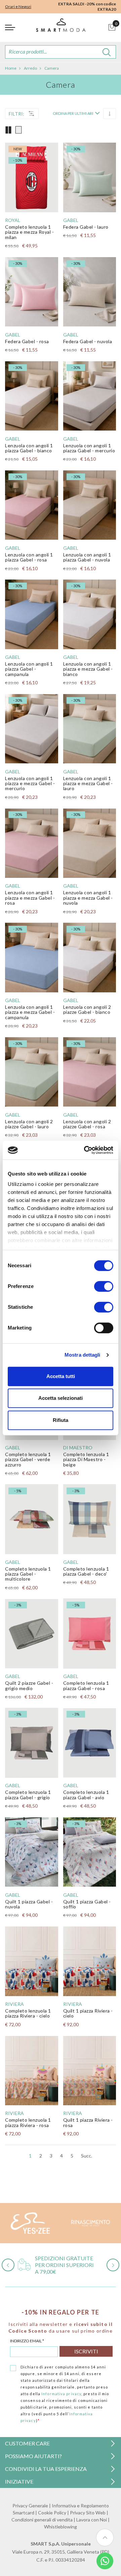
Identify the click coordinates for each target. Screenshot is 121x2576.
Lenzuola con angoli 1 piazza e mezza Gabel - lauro (88, 783)
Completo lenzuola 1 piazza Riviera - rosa (28, 2122)
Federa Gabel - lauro (86, 227)
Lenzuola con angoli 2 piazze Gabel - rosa (87, 1124)
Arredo (30, 68)
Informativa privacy (61, 2394)
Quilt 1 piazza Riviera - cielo (88, 2013)
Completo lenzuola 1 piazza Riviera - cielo (28, 2013)
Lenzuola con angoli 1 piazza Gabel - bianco (29, 448)
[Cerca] (107, 52)
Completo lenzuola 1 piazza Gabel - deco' (86, 1571)
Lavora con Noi (92, 2520)
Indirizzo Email (27, 2341)
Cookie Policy (52, 2513)
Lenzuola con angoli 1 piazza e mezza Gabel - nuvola (88, 898)
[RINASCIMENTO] (91, 2223)
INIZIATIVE (19, 2481)
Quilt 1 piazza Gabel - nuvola (29, 1904)
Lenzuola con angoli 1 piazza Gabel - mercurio (89, 448)
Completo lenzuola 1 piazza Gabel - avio (86, 1795)
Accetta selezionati (61, 1398)
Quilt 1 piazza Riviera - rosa (88, 2122)
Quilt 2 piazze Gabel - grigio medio (29, 1685)
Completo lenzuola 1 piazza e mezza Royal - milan (29, 232)
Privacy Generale (30, 2506)
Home (11, 68)
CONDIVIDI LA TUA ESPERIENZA (46, 2469)
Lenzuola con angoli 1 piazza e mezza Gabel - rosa (30, 898)
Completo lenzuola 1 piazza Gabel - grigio (28, 1795)
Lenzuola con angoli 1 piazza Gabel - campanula (29, 669)
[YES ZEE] (30, 2223)
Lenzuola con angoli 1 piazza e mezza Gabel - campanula (30, 1012)
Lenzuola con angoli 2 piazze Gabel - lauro (29, 1124)
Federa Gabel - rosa (27, 341)
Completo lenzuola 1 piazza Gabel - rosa (86, 1685)
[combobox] (61, 52)
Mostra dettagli (83, 1355)
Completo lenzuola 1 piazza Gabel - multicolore (28, 1574)
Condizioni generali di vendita (42, 2520)
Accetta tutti (61, 1376)
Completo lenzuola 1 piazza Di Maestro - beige (86, 1459)
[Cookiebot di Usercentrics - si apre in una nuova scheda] (85, 1150)
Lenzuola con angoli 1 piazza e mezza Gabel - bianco (88, 669)
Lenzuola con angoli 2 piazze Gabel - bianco (87, 1009)
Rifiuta (61, 1420)
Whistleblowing (61, 2527)
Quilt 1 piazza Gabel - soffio (87, 1904)
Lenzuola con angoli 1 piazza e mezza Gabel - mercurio (30, 783)
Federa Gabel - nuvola (88, 341)
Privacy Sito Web (88, 2513)
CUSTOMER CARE (27, 2443)
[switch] (104, 1286)
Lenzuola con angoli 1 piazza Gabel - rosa (29, 557)
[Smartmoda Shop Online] (61, 28)
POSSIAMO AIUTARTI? (33, 2456)
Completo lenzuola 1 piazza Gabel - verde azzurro (28, 1459)
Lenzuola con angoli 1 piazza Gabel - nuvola (87, 557)
